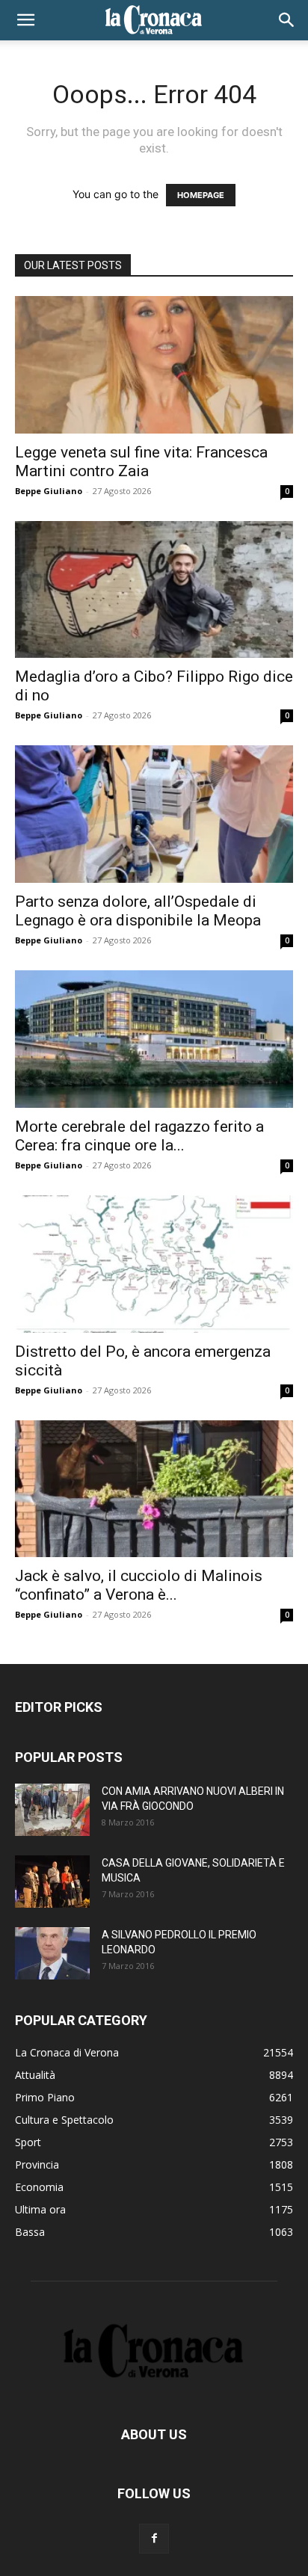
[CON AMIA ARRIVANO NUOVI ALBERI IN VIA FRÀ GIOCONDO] (52, 1810)
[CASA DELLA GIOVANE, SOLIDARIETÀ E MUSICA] (52, 1882)
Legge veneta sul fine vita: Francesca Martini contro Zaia (141, 462)
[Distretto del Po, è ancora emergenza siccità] (154, 1264)
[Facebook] (154, 2539)
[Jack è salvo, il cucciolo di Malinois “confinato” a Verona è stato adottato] (154, 1489)
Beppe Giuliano (49, 491)
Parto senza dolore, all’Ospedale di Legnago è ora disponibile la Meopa (138, 911)
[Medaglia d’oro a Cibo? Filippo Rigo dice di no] (154, 590)
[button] (25, 20)
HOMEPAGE (201, 195)
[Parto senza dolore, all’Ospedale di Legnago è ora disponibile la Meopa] (154, 814)
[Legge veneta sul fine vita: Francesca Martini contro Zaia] (154, 365)
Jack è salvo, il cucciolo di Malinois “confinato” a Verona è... (139, 1585)
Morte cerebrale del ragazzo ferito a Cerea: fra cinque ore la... (139, 1136)
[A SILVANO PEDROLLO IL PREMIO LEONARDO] (52, 1953)
